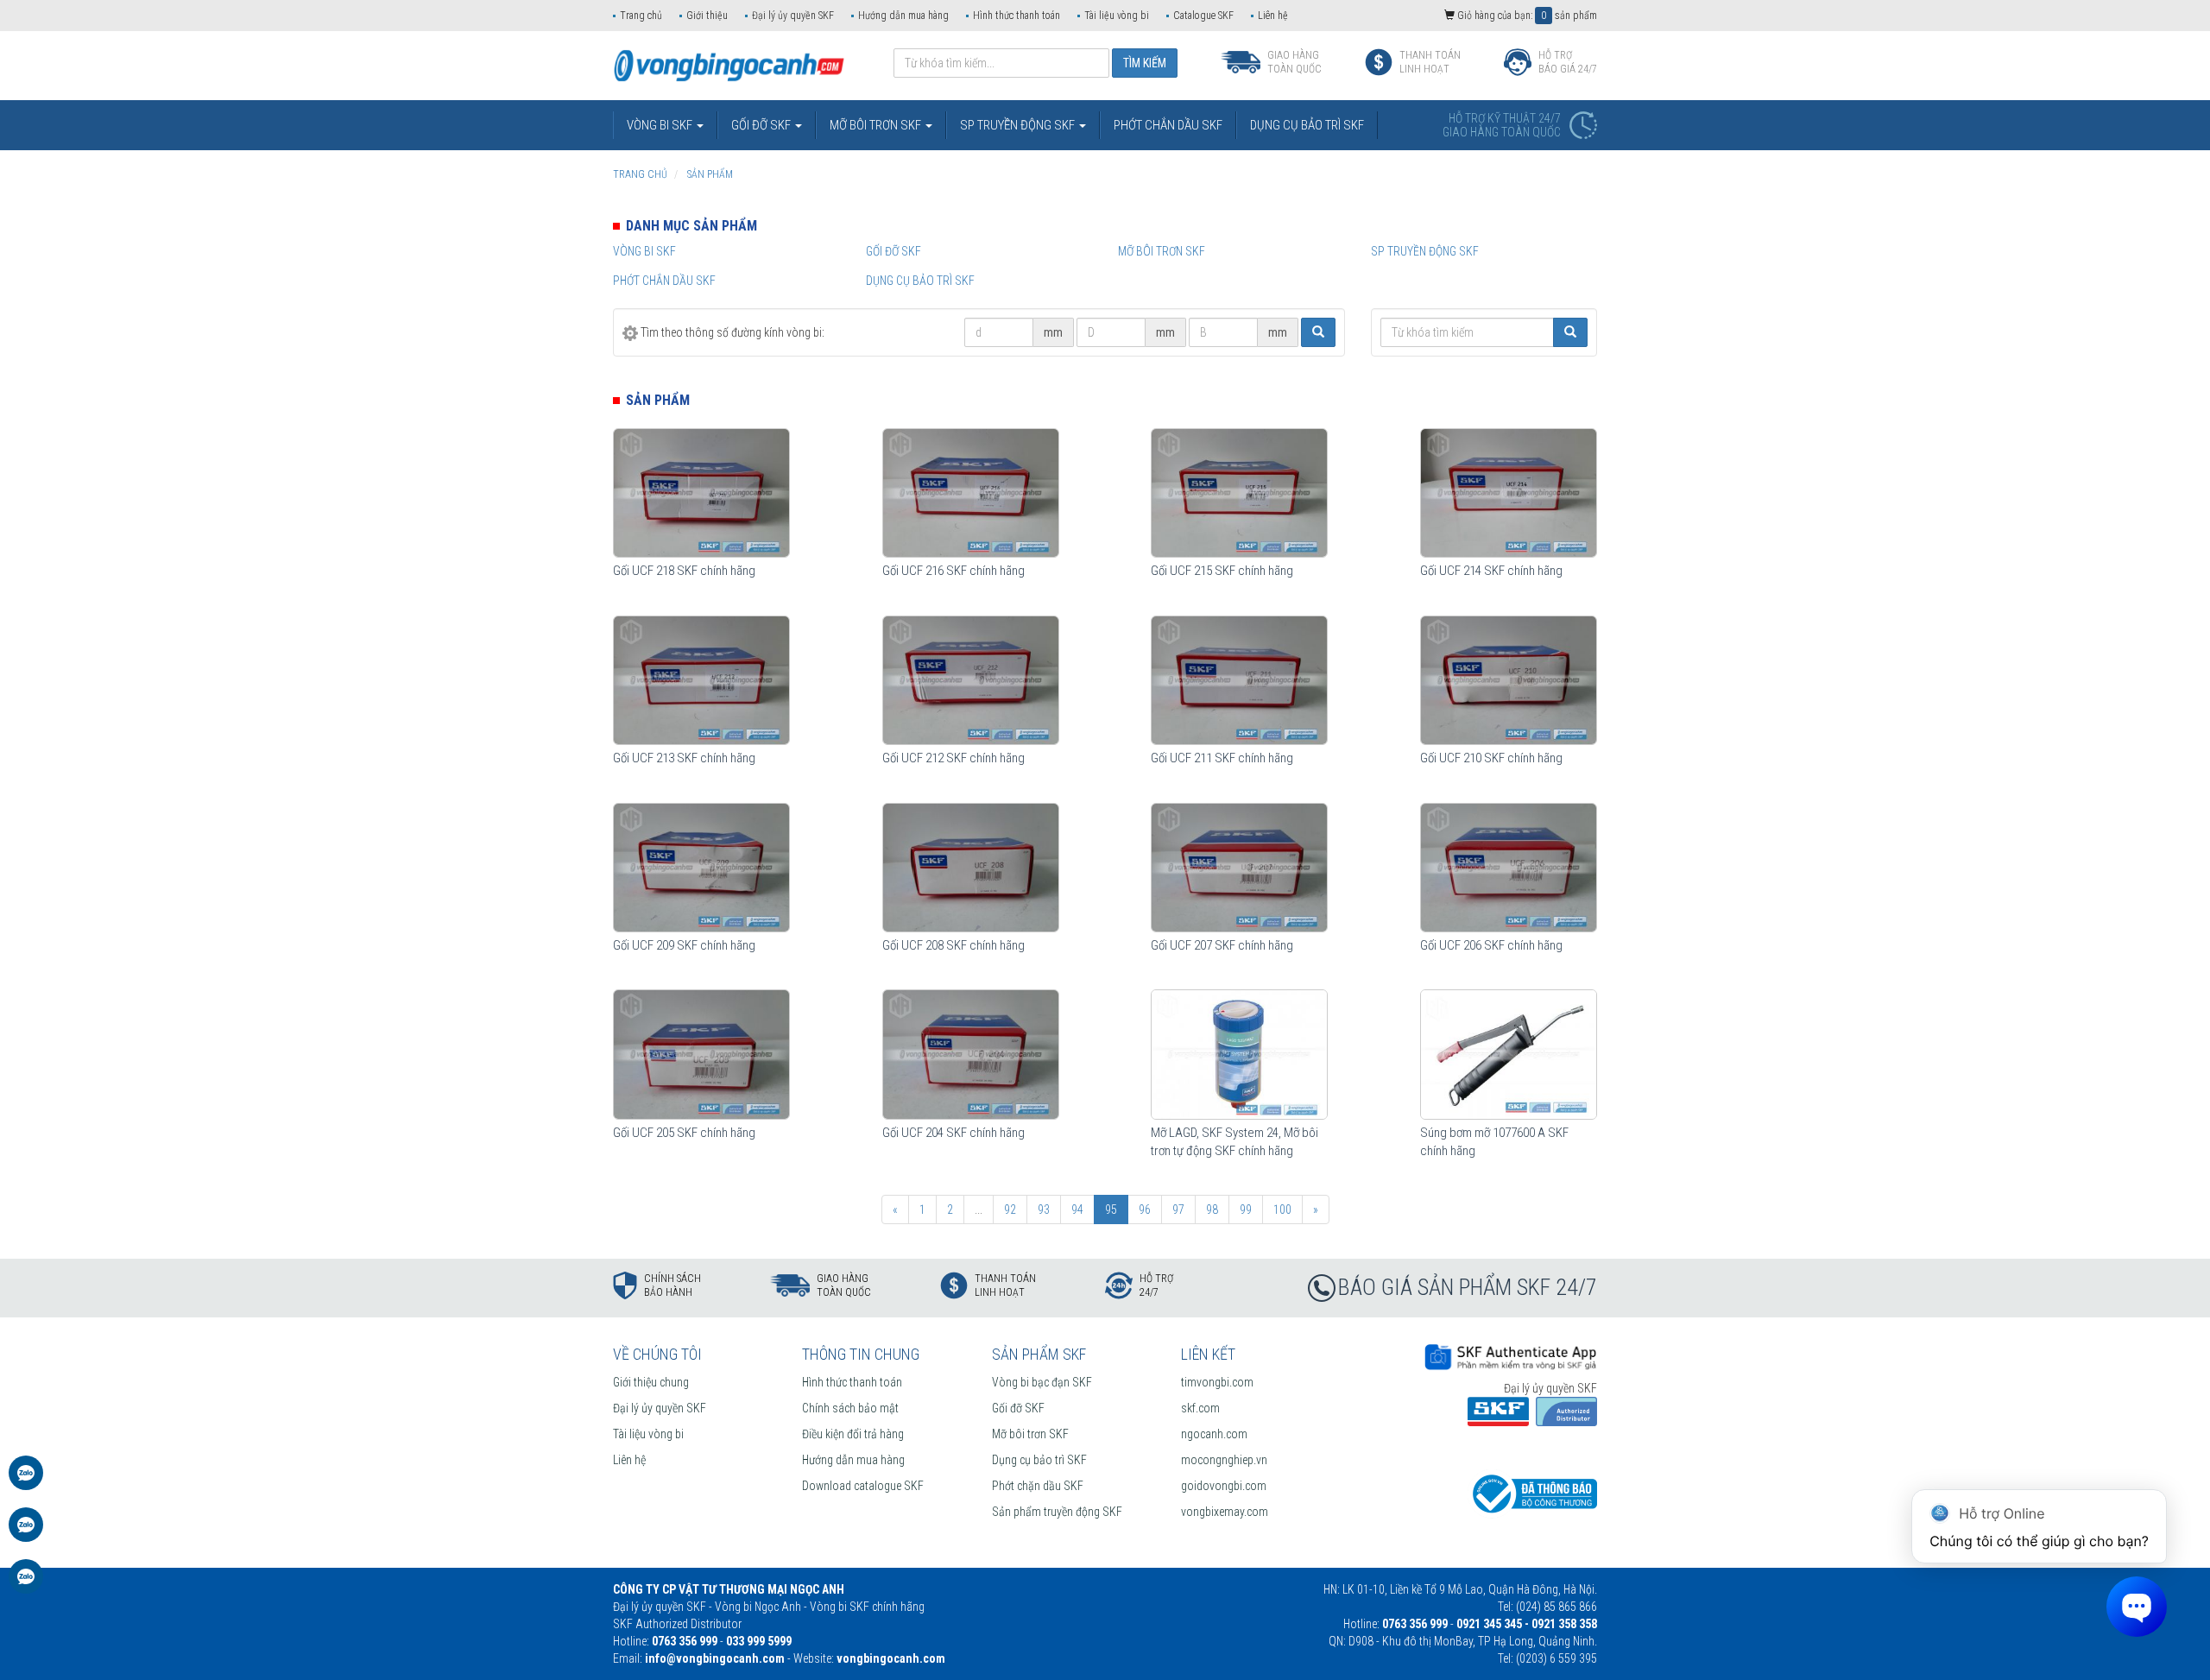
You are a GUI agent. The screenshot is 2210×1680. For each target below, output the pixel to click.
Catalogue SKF (1203, 16)
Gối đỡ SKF (893, 251)
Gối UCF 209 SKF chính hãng (684, 945)
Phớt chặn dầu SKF (1038, 1486)
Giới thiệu (707, 16)
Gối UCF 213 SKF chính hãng (684, 758)
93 (1044, 1209)
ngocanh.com (1214, 1434)
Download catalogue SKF (863, 1486)
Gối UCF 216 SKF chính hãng (953, 571)
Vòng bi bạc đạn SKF (1042, 1382)
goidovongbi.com (1224, 1486)
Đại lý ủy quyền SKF (793, 16)
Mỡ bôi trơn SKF (1162, 251)
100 (1282, 1209)
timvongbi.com (1217, 1382)
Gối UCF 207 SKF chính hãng (1222, 945)
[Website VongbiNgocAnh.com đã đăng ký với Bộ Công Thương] (1532, 1493)
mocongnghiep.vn (1224, 1460)
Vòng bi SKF (644, 251)
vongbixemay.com (1225, 1512)
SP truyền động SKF (1425, 251)
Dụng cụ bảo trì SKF (920, 281)
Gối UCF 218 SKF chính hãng (684, 571)
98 (1212, 1209)
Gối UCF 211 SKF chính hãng (1222, 758)
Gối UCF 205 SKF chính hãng (684, 1133)
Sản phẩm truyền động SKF (1057, 1512)
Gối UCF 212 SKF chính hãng (953, 758)
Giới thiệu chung (651, 1382)
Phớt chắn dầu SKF (664, 281)
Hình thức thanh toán (1017, 16)
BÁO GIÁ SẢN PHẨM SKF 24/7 (1468, 1287)
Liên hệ (1273, 16)
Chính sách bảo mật (850, 1408)
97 (1178, 1209)
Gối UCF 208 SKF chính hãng (953, 945)
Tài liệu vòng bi (1117, 16)
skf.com (1200, 1408)
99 (1246, 1209)
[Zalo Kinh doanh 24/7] (26, 1481)
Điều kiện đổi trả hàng (853, 1434)
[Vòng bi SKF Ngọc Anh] (729, 65)
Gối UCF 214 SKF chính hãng (1491, 571)
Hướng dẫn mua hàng (903, 16)
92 (1010, 1209)
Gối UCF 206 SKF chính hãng (1491, 945)
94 (1077, 1209)
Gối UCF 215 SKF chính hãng (1222, 571)
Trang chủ (641, 16)
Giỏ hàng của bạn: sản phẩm (1526, 16)
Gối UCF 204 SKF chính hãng (953, 1133)
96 (1145, 1209)
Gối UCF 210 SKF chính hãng (1491, 758)
